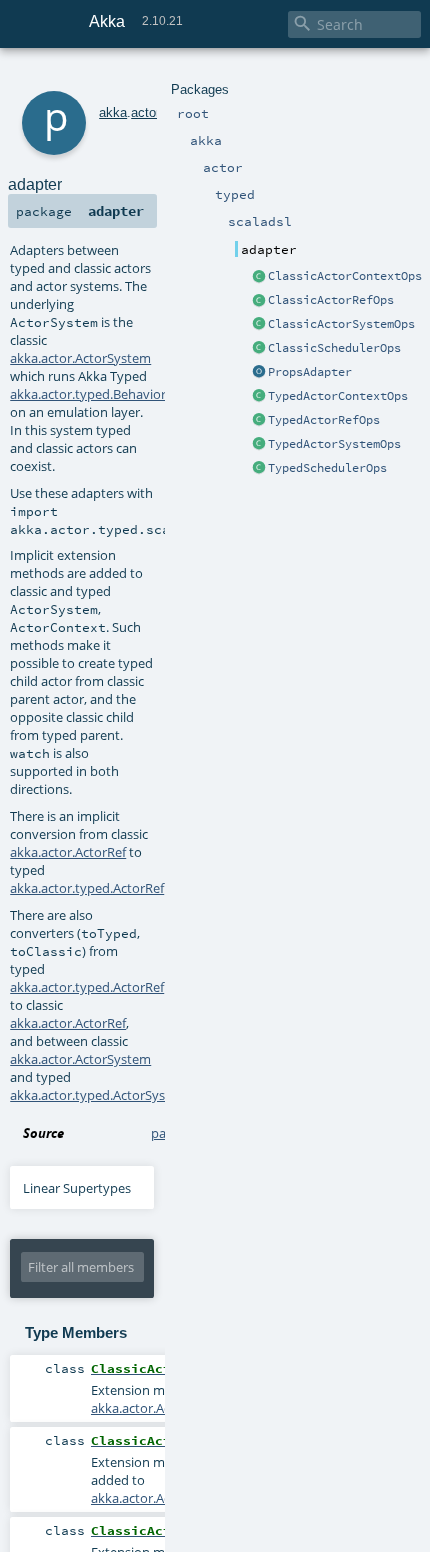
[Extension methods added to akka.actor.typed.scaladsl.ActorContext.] (259, 397)
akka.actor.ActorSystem (80, 358)
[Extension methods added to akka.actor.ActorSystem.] (259, 325)
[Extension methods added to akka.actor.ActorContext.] (259, 277)
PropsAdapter (310, 372)
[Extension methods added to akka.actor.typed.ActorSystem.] (259, 445)
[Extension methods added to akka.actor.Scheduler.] (259, 349)
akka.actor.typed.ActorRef (87, 888)
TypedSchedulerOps (327, 468)
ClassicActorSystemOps (341, 324)
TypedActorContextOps (338, 396)
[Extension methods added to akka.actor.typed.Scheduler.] (259, 469)
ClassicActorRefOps (331, 300)
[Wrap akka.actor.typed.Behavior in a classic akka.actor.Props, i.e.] (259, 373)
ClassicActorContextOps (345, 276)
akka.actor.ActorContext (163, 1408)
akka (113, 112)
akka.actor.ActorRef (68, 852)
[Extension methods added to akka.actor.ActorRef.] (259, 301)
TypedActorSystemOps (334, 444)
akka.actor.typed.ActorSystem (99, 1095)
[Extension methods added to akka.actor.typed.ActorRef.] (259, 421)
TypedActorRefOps (324, 420)
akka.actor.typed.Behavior (88, 394)
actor (145, 112)
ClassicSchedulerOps (334, 348)
